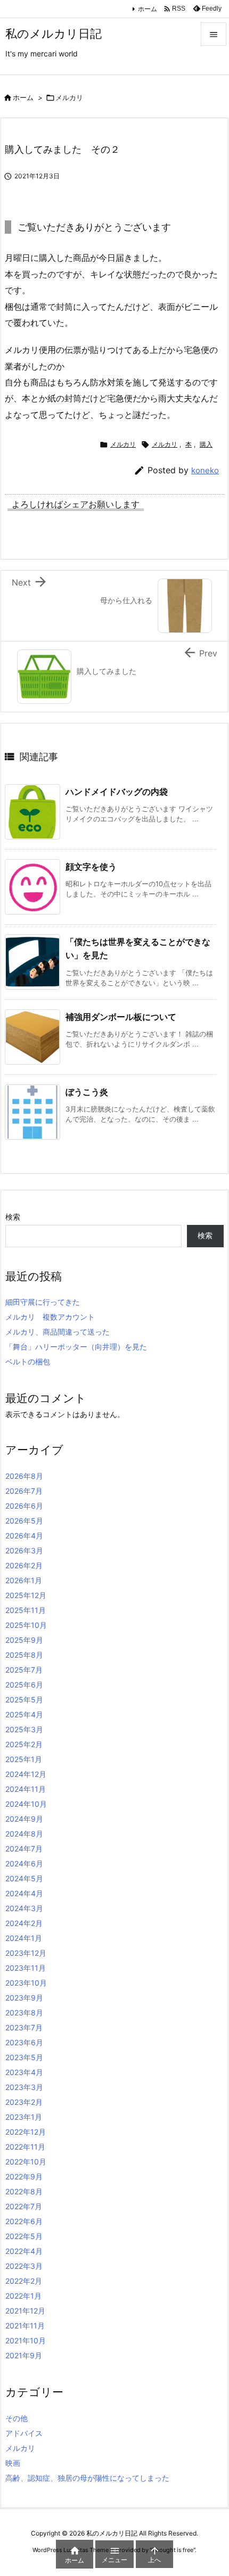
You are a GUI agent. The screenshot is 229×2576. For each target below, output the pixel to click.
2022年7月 (24, 2206)
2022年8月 (24, 2191)
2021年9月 (24, 2355)
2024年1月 (24, 1938)
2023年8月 (24, 2013)
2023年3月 (24, 2087)
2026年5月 (24, 1521)
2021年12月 (25, 2311)
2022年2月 (24, 2281)
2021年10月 (26, 2340)
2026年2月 (24, 1565)
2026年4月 (24, 1536)
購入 (206, 444)
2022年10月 (26, 2162)
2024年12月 (26, 1774)
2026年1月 (24, 1580)
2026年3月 (24, 1550)
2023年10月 (26, 1983)
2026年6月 (24, 1506)
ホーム (148, 9)
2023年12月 (26, 1953)
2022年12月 (26, 2132)
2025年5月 (24, 1699)
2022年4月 (24, 2251)
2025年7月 (24, 1670)
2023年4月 (24, 2072)
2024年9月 (24, 1819)
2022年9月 (24, 2176)
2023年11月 (26, 1968)
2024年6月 (24, 1863)
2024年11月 (26, 1789)
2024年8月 (24, 1834)
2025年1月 (24, 1759)
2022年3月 (24, 2266)
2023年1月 (24, 2117)
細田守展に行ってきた (43, 1302)
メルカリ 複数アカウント (50, 1317)
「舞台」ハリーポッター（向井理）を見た (76, 1347)
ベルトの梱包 (28, 1361)
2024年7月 (24, 1849)
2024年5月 (24, 1878)
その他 (17, 2418)
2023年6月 (24, 2042)
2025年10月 (26, 1625)
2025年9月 (24, 1640)
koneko (205, 470)
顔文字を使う (91, 867)
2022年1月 (23, 2296)
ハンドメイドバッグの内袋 (117, 792)
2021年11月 (25, 2326)
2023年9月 (24, 1998)
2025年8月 (24, 1655)
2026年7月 (24, 1491)
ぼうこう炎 (87, 1092)
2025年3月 (24, 1729)
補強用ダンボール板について (121, 1017)
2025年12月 (26, 1595)
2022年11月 (25, 2147)
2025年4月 (24, 1714)
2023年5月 (24, 2057)
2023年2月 (24, 2102)
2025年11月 (26, 1610)
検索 (13, 1217)
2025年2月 (24, 1744)
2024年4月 (24, 1893)
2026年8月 (24, 1476)
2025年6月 (24, 1685)
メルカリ (69, 97)
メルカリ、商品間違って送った (58, 1332)
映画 (13, 2463)
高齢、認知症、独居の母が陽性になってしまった (87, 2478)
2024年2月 (24, 1923)
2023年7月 (24, 2027)
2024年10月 (26, 1804)
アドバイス (24, 2433)
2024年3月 (24, 1908)
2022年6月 (24, 2221)
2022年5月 (24, 2236)
